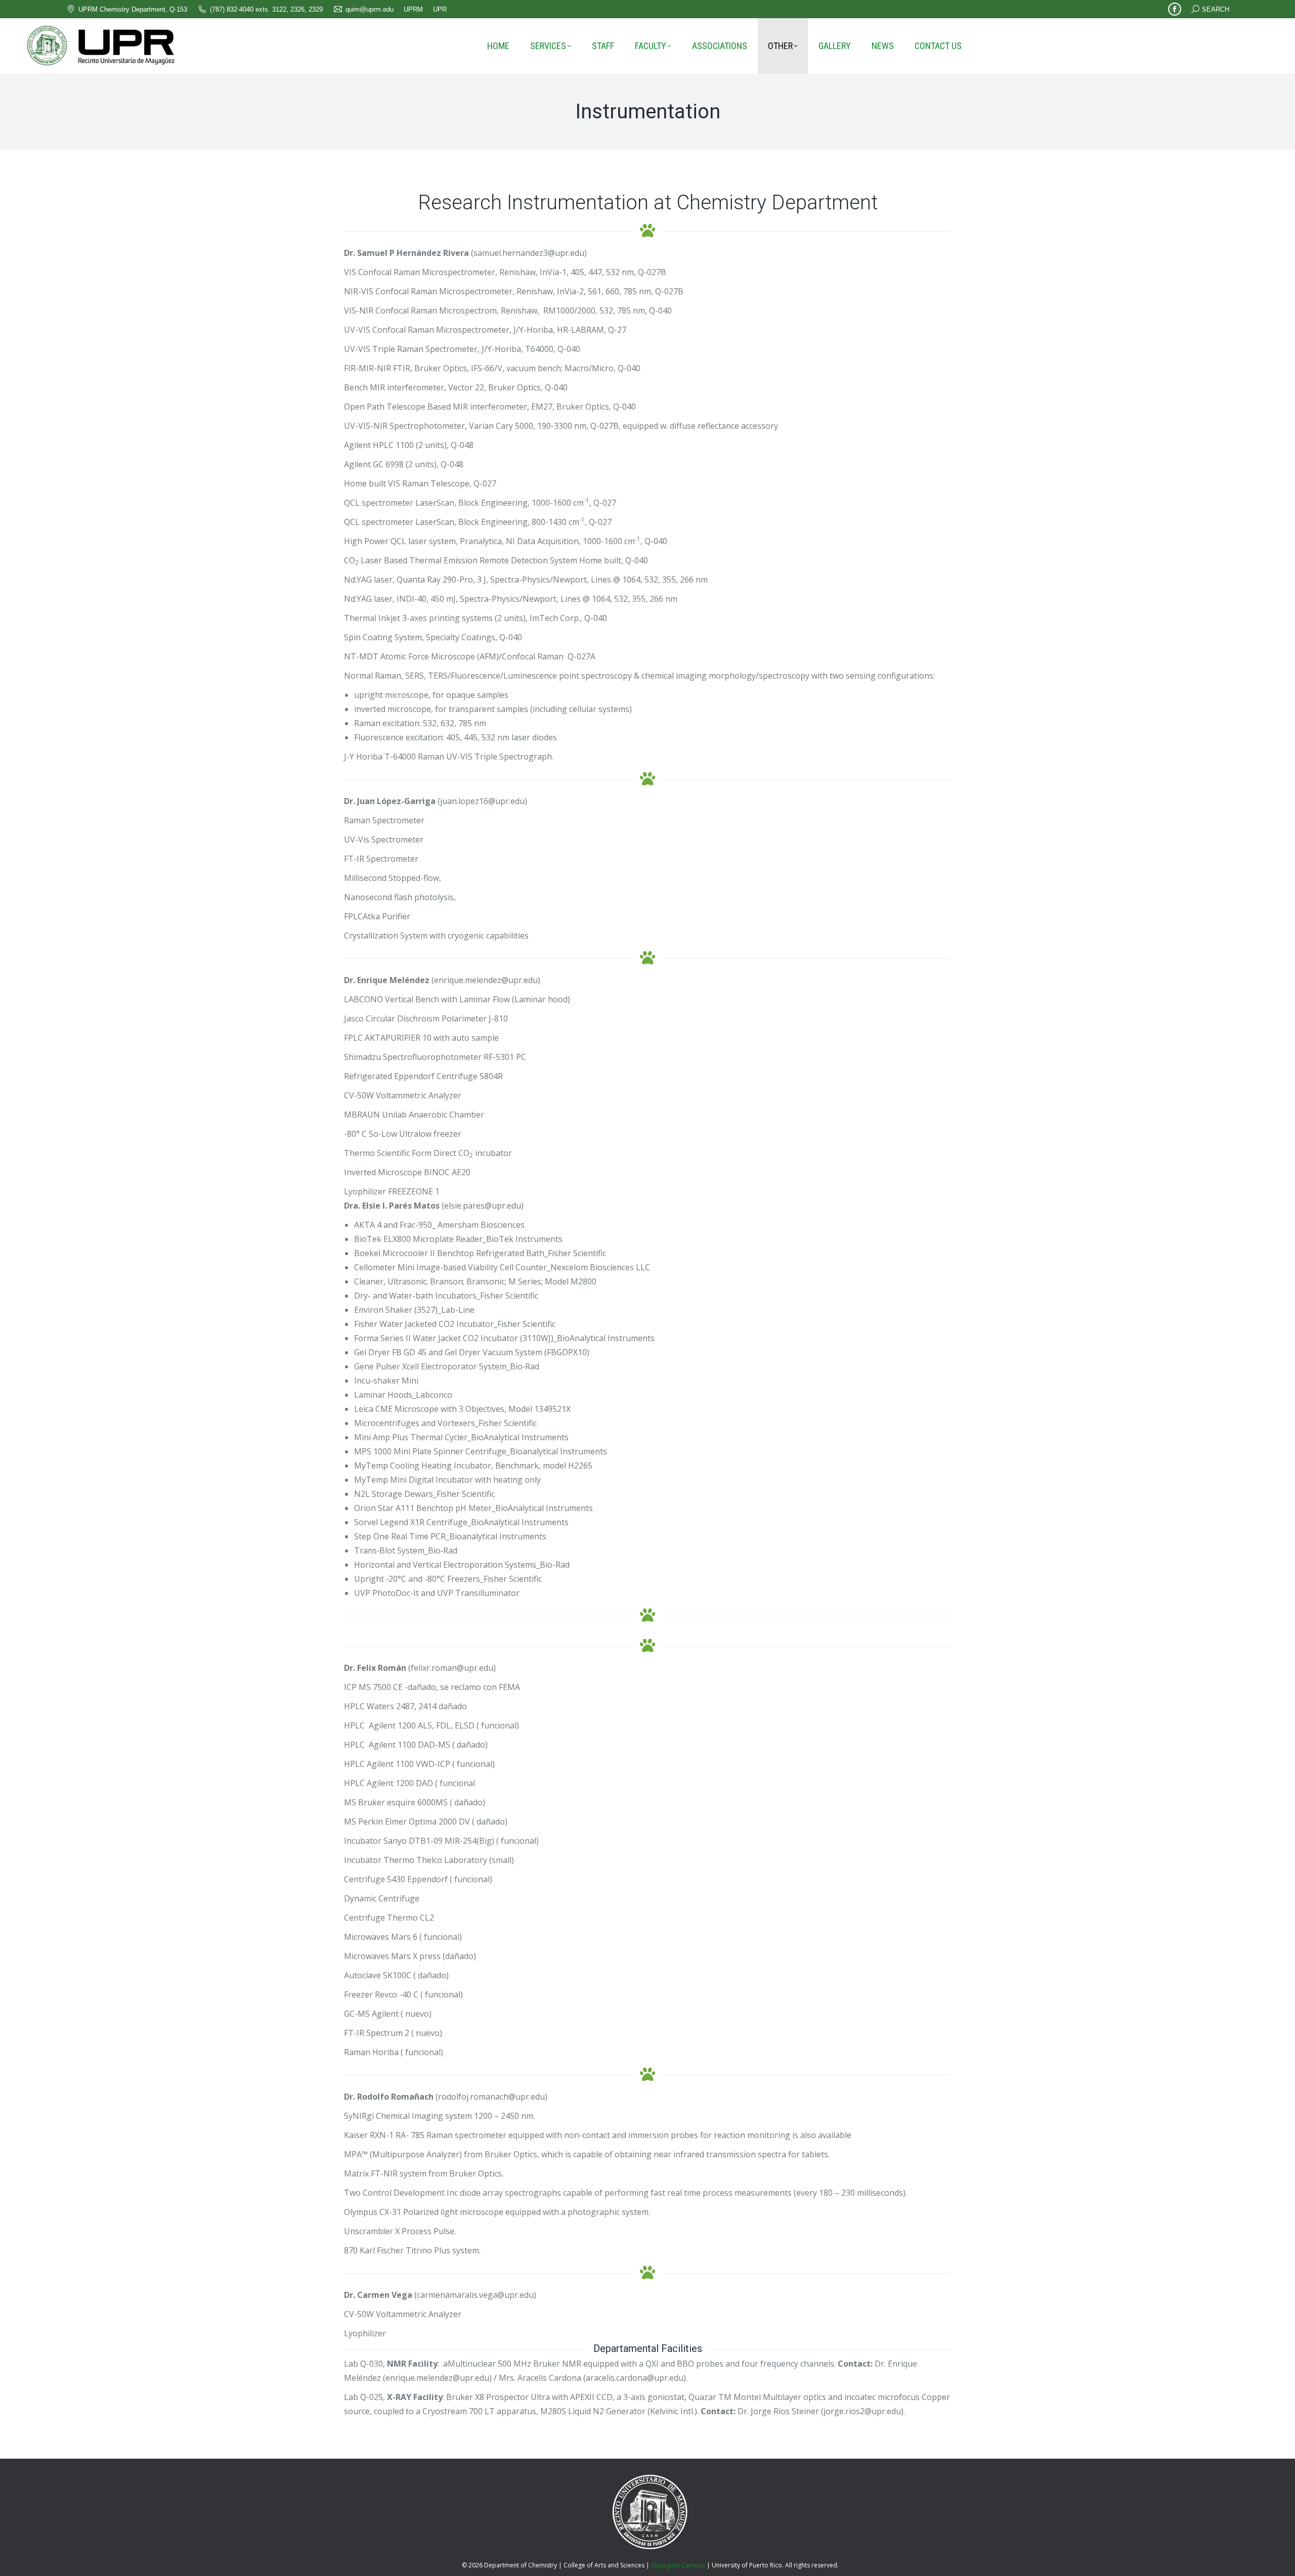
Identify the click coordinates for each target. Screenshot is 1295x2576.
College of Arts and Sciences (604, 2565)
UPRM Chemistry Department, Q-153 (133, 9)
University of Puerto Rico (747, 2565)
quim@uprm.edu (370, 9)
